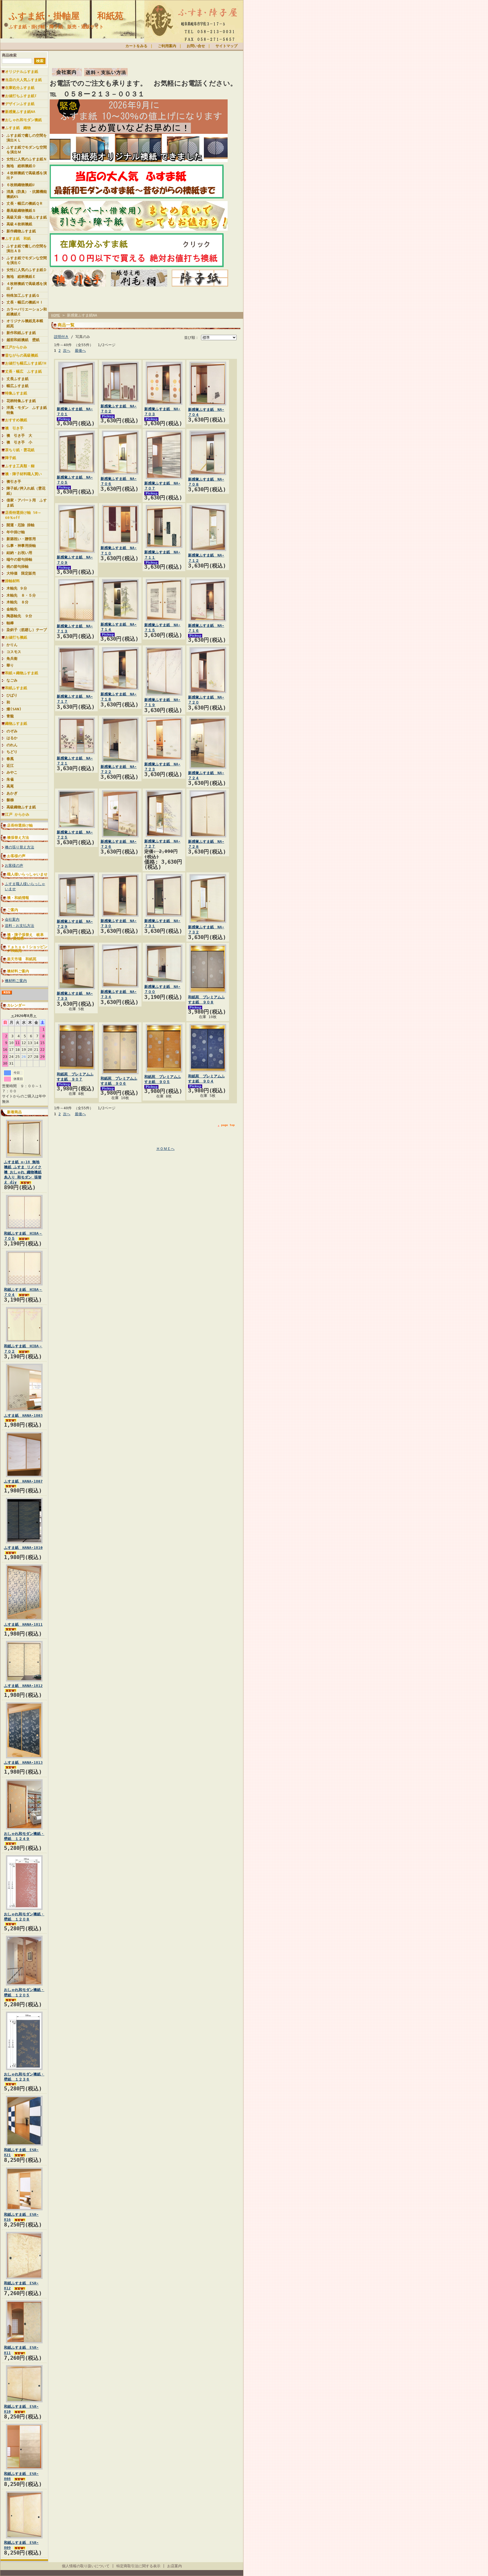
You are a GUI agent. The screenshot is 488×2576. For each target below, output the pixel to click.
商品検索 (9, 55)
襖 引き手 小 (19, 442)
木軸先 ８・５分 (21, 595)
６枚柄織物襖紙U (20, 185)
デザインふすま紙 (20, 104)
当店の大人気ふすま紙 (23, 80)
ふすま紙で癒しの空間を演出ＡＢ (27, 248)
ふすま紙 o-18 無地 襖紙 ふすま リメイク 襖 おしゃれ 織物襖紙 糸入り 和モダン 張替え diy (23, 1172)
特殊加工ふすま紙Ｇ (23, 295)
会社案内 (12, 919)
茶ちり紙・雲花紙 (20, 450)
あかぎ (12, 793)
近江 (10, 766)
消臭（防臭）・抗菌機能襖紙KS (27, 194)
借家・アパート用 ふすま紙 (27, 503)
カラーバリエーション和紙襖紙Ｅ (27, 312)
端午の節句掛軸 (19, 559)
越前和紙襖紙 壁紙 (23, 340)
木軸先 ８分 (18, 602)
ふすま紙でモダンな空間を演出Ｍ (27, 150)
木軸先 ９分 (17, 588)
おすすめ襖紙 (16, 420)
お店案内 (175, 2566)
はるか (12, 738)
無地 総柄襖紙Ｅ (21, 277)
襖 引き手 (14, 428)
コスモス (14, 652)
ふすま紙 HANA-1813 (23, 1762)
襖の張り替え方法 (19, 847)
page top (228, 1125)
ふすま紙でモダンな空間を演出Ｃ (27, 260)
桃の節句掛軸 (18, 566)
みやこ (12, 772)
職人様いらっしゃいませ (27, 874)
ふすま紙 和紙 (18, 238)
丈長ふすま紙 (18, 379)
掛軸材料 (12, 581)
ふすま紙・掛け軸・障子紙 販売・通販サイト (56, 27)
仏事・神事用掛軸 (21, 546)
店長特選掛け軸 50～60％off (23, 515)
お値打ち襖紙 (16, 637)
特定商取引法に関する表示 (138, 2566)
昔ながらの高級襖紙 (22, 355)
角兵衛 (12, 659)
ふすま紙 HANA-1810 (23, 1548)
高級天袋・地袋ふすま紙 (27, 217)
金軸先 (14, 609)
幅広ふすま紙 (18, 386)
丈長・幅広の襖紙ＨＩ (25, 302)
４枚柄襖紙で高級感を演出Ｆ (27, 286)
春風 (10, 759)
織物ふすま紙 (16, 723)
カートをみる (136, 46)
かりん (12, 645)
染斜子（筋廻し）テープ (27, 630)
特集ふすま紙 (16, 393)
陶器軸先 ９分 (19, 616)
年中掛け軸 (16, 532)
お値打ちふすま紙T (21, 96)
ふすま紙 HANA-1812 (23, 1686)
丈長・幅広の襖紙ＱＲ (25, 203)
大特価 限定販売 (21, 573)
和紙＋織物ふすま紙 (22, 673)
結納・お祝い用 (19, 553)
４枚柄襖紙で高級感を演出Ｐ (27, 175)
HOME (56, 315)
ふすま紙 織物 (18, 128)
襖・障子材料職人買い (23, 474)
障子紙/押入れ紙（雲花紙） (26, 491)
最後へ (80, 351)
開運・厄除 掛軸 (20, 525)
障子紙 (11, 458)
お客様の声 (16, 856)
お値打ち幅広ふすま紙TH (26, 363)
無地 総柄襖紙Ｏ (21, 166)
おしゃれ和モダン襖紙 (23, 120)
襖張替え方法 (18, 838)
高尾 (10, 786)
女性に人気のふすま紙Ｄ (27, 270)
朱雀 (10, 779)
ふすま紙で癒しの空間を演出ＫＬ (27, 138)
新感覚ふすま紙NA (20, 112)
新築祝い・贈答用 (21, 539)
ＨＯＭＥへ (165, 1149)
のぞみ (12, 731)
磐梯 (10, 800)
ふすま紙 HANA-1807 (23, 1481)
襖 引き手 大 (19, 435)
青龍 (10, 716)
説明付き (61, 337)
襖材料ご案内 (18, 971)
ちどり (12, 752)
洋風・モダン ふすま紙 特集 (27, 410)
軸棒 (10, 623)
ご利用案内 (167, 46)
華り (10, 665)
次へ (67, 351)
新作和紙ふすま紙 (21, 333)
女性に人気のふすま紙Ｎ (27, 159)
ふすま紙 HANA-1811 (23, 1624)
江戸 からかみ (17, 814)
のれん (12, 745)
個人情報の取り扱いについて (86, 2566)
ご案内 (13, 910)
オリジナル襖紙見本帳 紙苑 (27, 323)
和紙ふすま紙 (16, 688)
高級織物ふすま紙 (21, 807)
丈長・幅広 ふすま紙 (23, 371)
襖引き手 (14, 482)
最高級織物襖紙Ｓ (21, 210)
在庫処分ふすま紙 (20, 88)
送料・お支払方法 (19, 926)
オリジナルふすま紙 (22, 72)
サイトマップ (226, 46)
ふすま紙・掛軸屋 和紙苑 (66, 16)
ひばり (12, 695)
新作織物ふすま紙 (21, 231)
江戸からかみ (16, 347)
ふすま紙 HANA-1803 (23, 1415)
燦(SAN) (14, 709)
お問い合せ (196, 46)
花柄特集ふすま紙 (21, 401)
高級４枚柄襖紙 (19, 224)
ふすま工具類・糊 (20, 466)
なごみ (12, 680)
